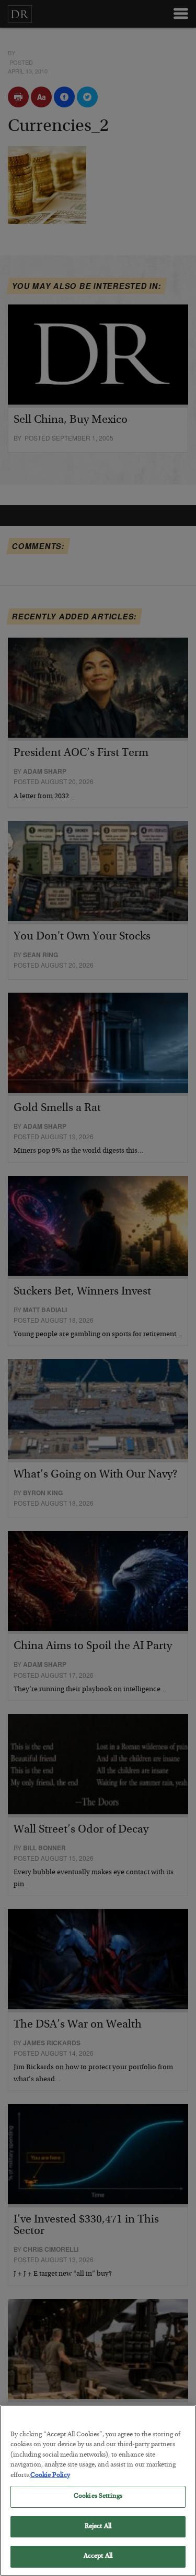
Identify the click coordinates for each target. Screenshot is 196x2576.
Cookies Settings (98, 2496)
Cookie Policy (50, 2476)
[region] (98, 2490)
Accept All (98, 2556)
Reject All (98, 2527)
